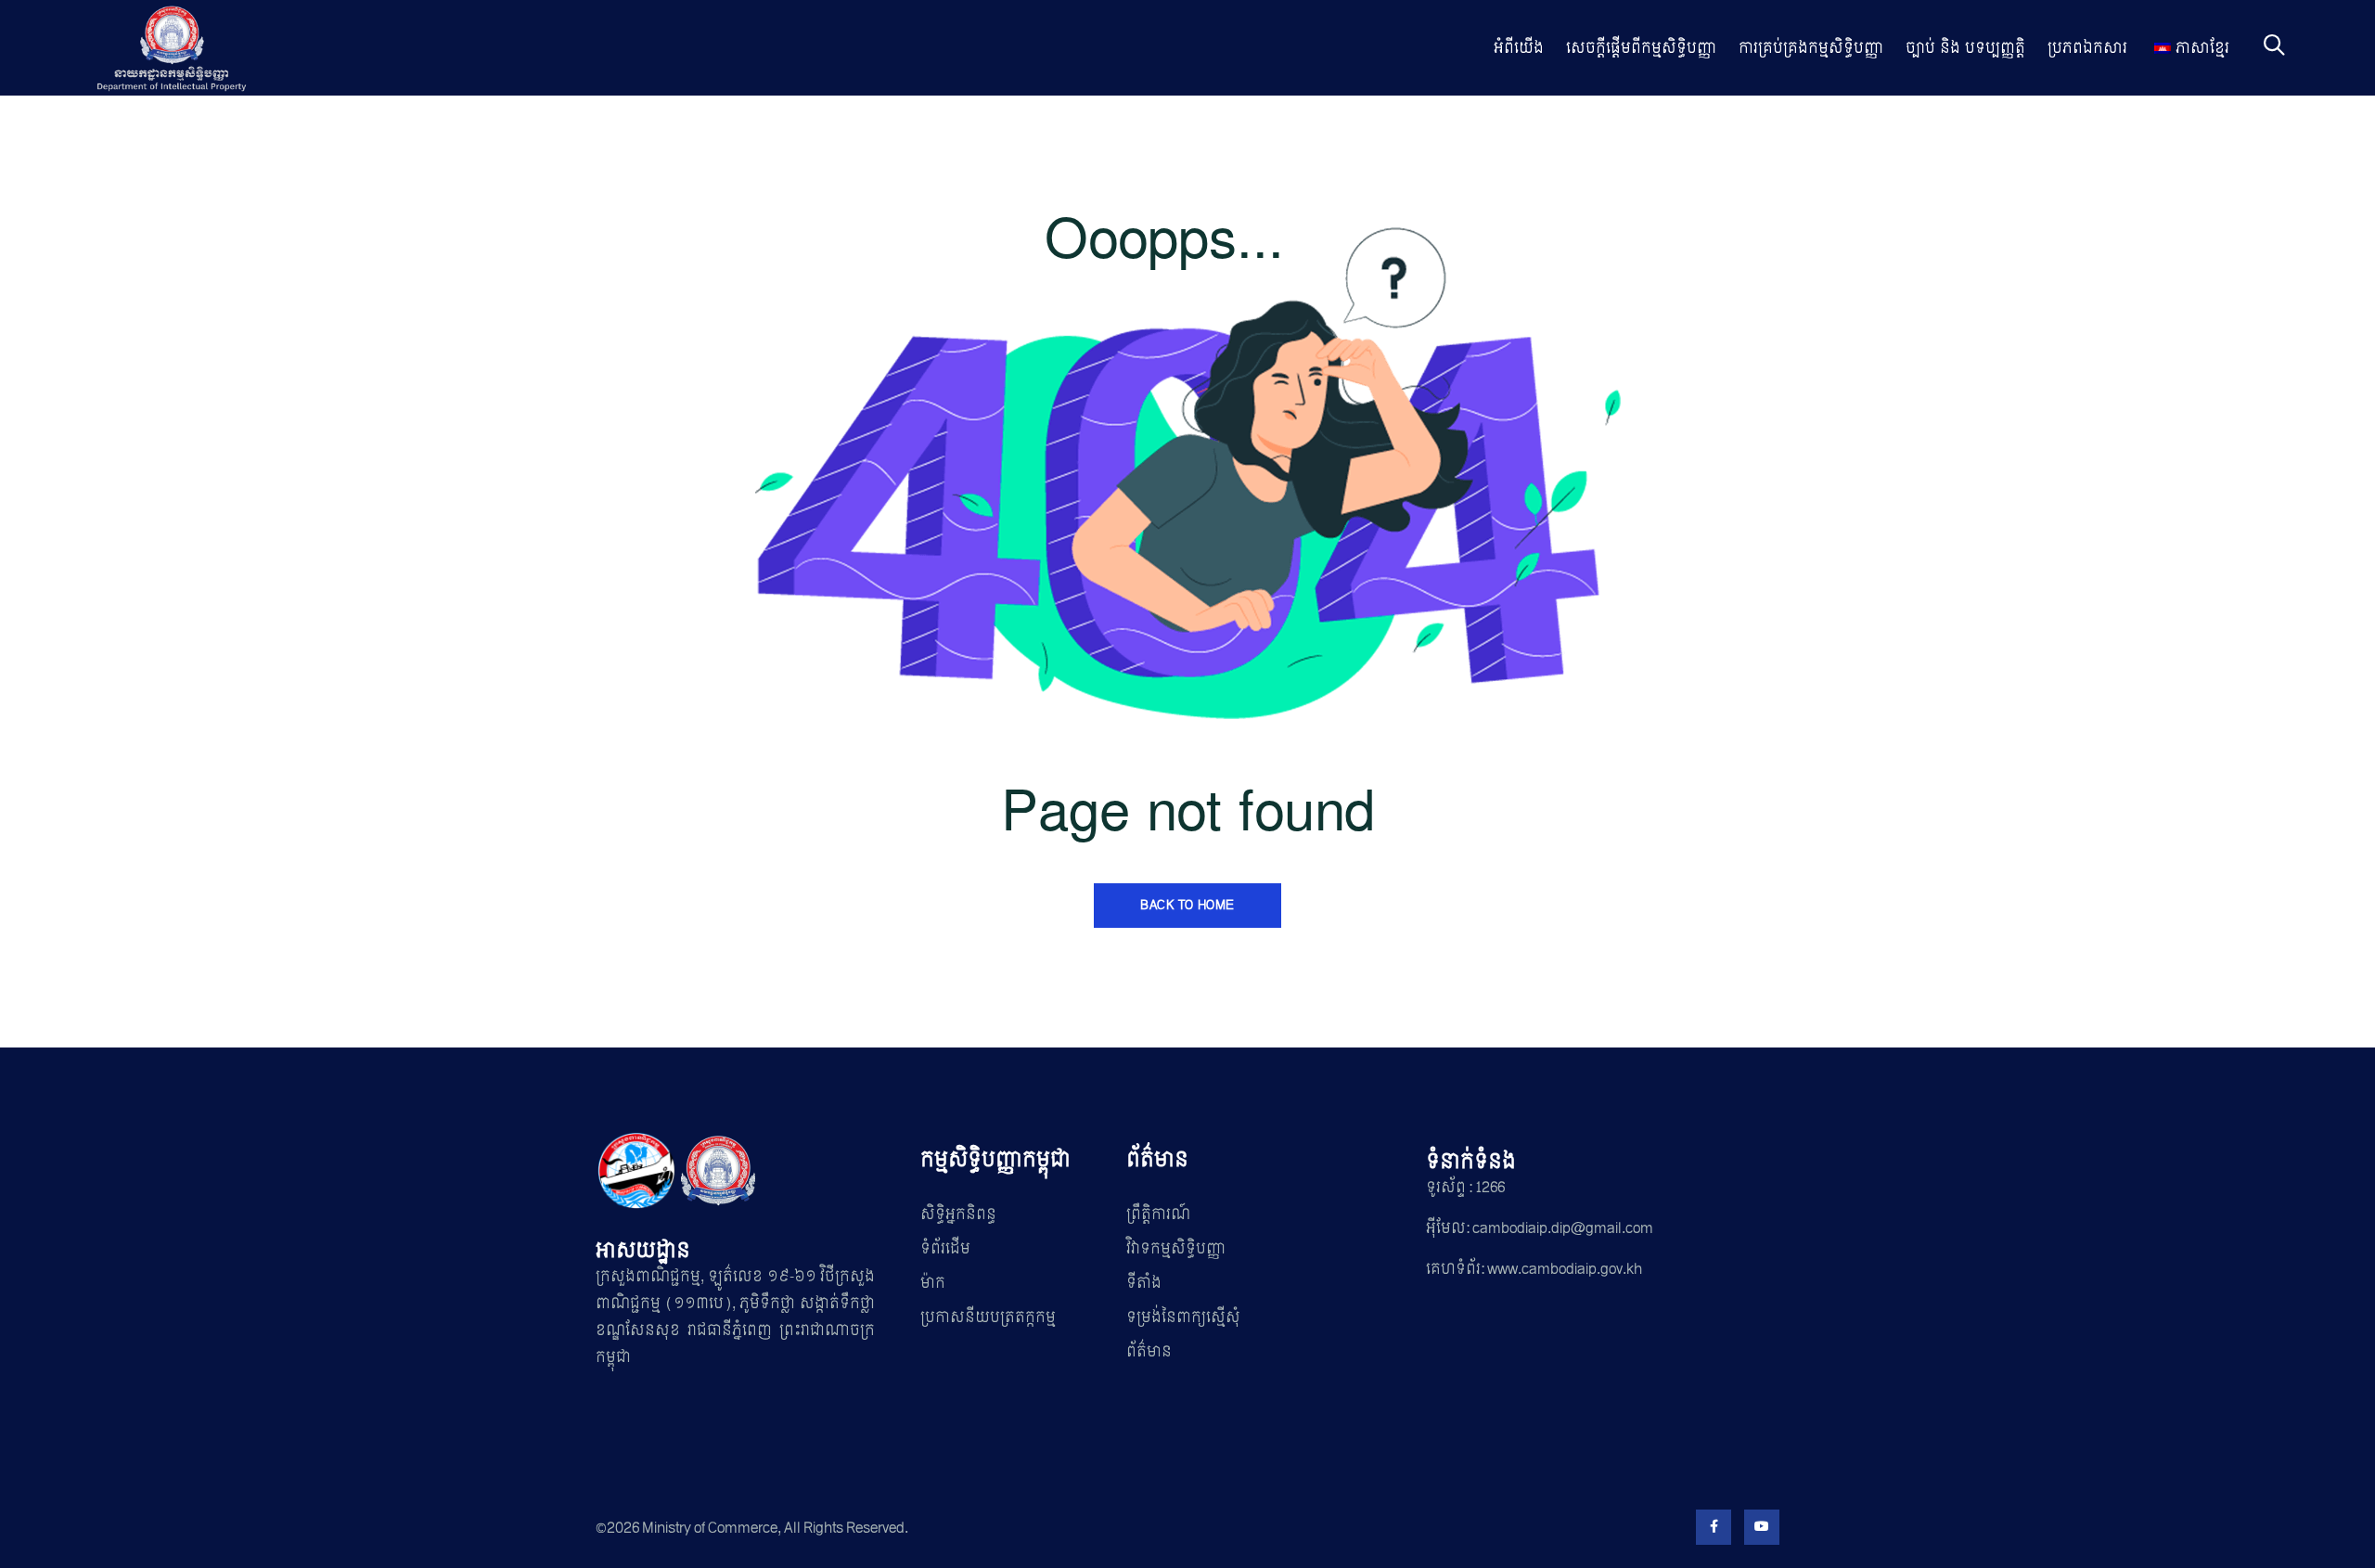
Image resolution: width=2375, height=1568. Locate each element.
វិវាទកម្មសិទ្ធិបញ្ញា (1176, 1248)
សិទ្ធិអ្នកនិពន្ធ (958, 1214)
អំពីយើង (1519, 48)
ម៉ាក (933, 1283)
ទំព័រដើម (945, 1248)
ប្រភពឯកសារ (2087, 48)
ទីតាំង (1144, 1283)
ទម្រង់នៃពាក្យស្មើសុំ (1183, 1317)
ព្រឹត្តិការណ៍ (1158, 1214)
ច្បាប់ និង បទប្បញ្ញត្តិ (1965, 48)
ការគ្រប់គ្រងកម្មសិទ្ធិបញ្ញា (1811, 48)
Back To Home (1187, 905)
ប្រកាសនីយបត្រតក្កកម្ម (988, 1317)
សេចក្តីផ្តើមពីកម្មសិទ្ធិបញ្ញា (1641, 48)
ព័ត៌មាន (1149, 1351)
